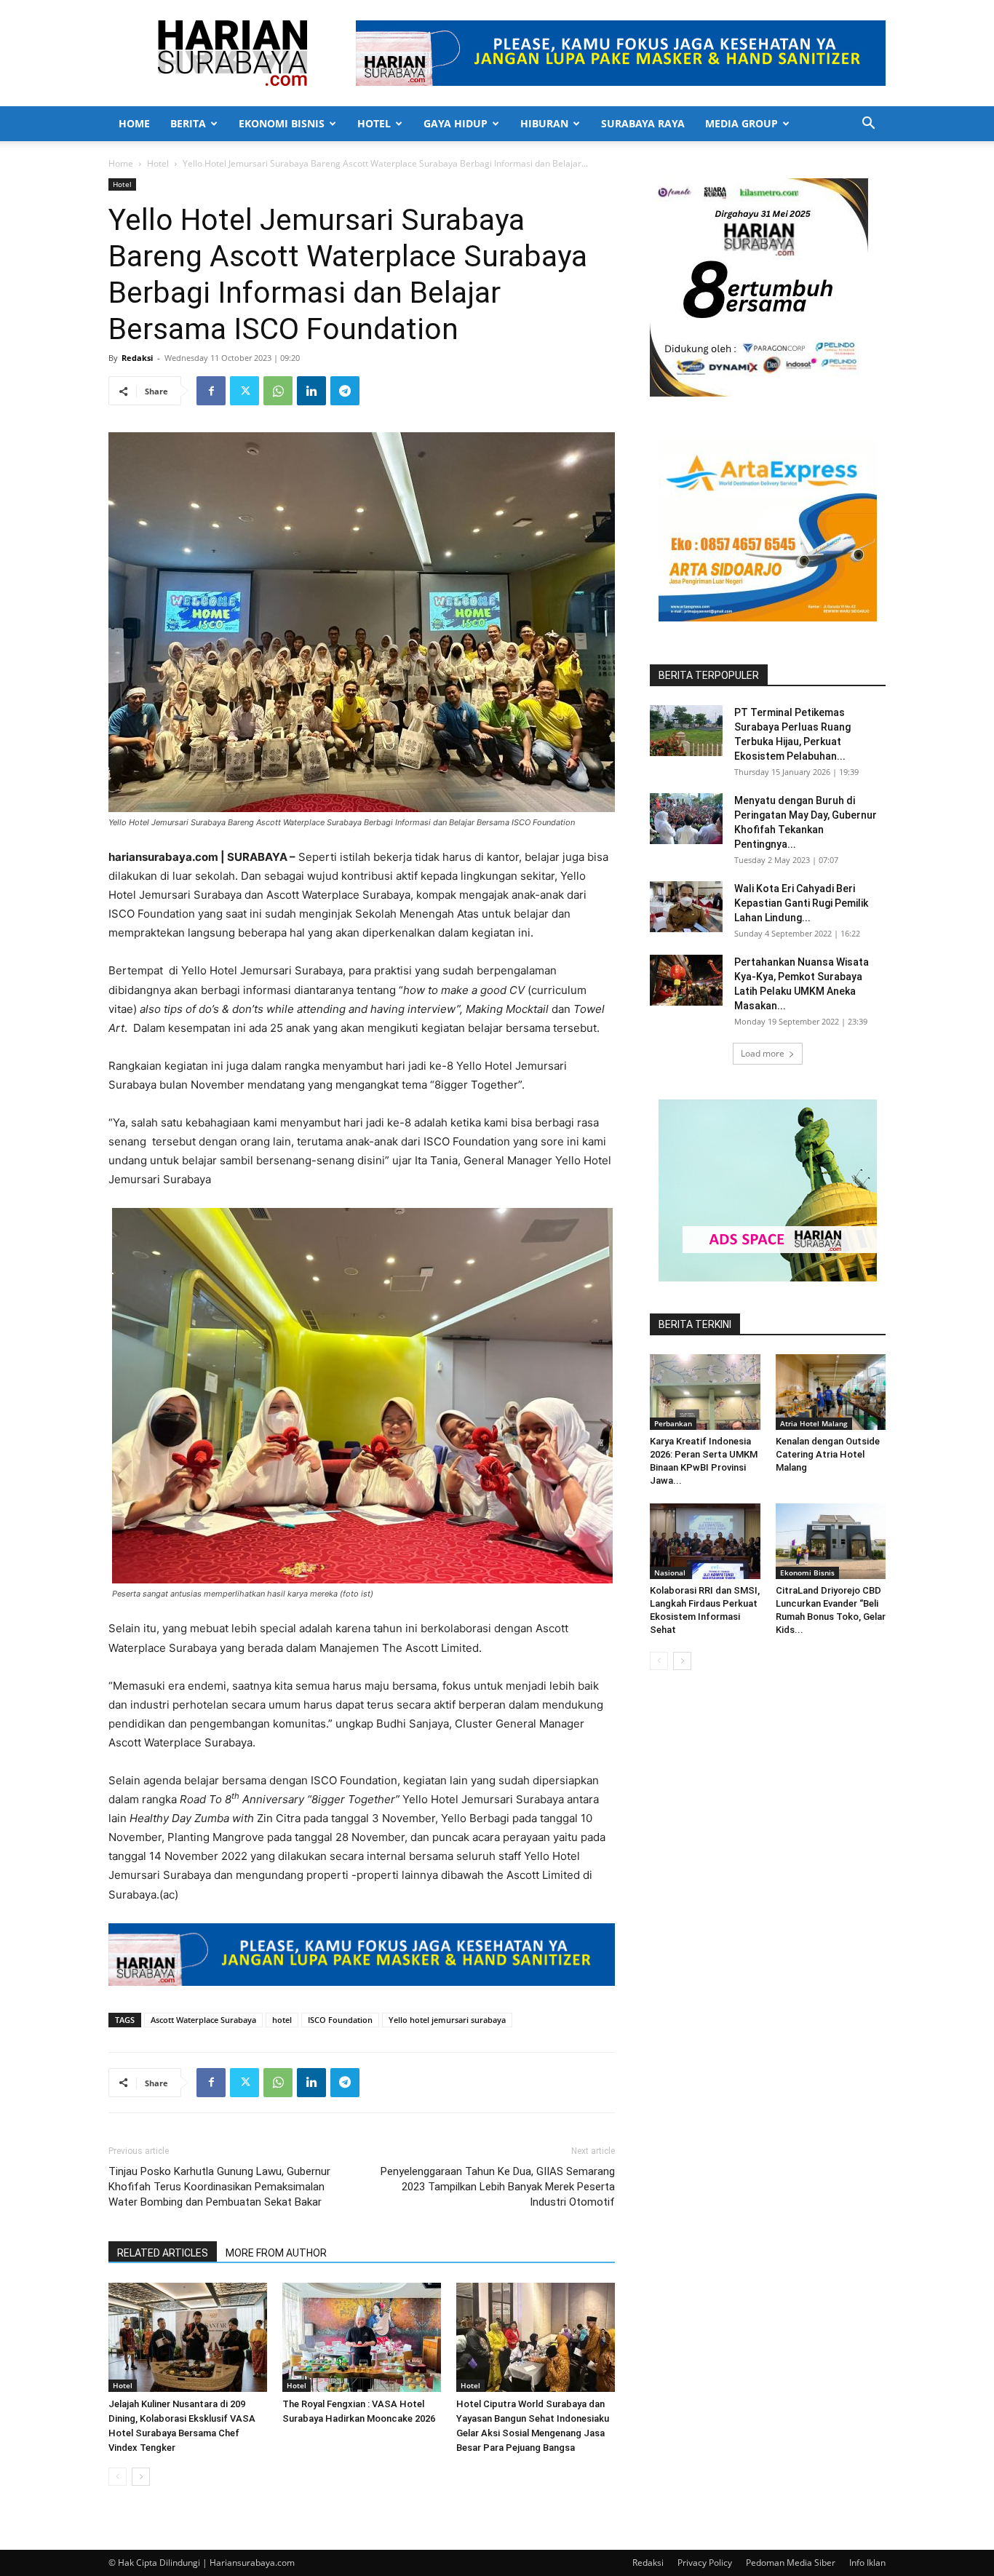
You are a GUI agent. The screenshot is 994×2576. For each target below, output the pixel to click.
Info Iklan (867, 2563)
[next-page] (141, 2477)
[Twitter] (244, 391)
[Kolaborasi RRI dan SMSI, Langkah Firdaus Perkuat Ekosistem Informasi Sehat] (705, 1541)
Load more (763, 1053)
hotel (282, 2020)
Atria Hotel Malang (814, 1423)
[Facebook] (211, 391)
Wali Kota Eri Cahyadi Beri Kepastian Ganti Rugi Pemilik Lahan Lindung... (801, 903)
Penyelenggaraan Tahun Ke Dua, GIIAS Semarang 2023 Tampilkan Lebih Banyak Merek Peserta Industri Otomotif (498, 2187)
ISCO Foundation (340, 2020)
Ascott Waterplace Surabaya (203, 2020)
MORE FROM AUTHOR (276, 2253)
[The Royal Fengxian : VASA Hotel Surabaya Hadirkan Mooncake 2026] (362, 2337)
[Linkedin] (311, 391)
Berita (188, 123)
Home (134, 123)
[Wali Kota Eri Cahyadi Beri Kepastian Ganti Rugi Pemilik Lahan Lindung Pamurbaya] (686, 907)
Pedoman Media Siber (791, 2563)
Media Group (741, 123)
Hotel (374, 123)
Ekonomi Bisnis (282, 123)
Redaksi (137, 358)
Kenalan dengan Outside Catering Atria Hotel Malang (828, 1454)
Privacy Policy (705, 2563)
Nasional (670, 1573)
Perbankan (673, 1423)
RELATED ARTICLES (163, 2253)
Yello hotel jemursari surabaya (447, 2020)
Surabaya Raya (643, 123)
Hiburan (544, 123)
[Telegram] (345, 391)
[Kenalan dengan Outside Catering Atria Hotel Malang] (831, 1392)
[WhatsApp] (278, 391)
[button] (868, 125)
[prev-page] (118, 2477)
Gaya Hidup (456, 123)
